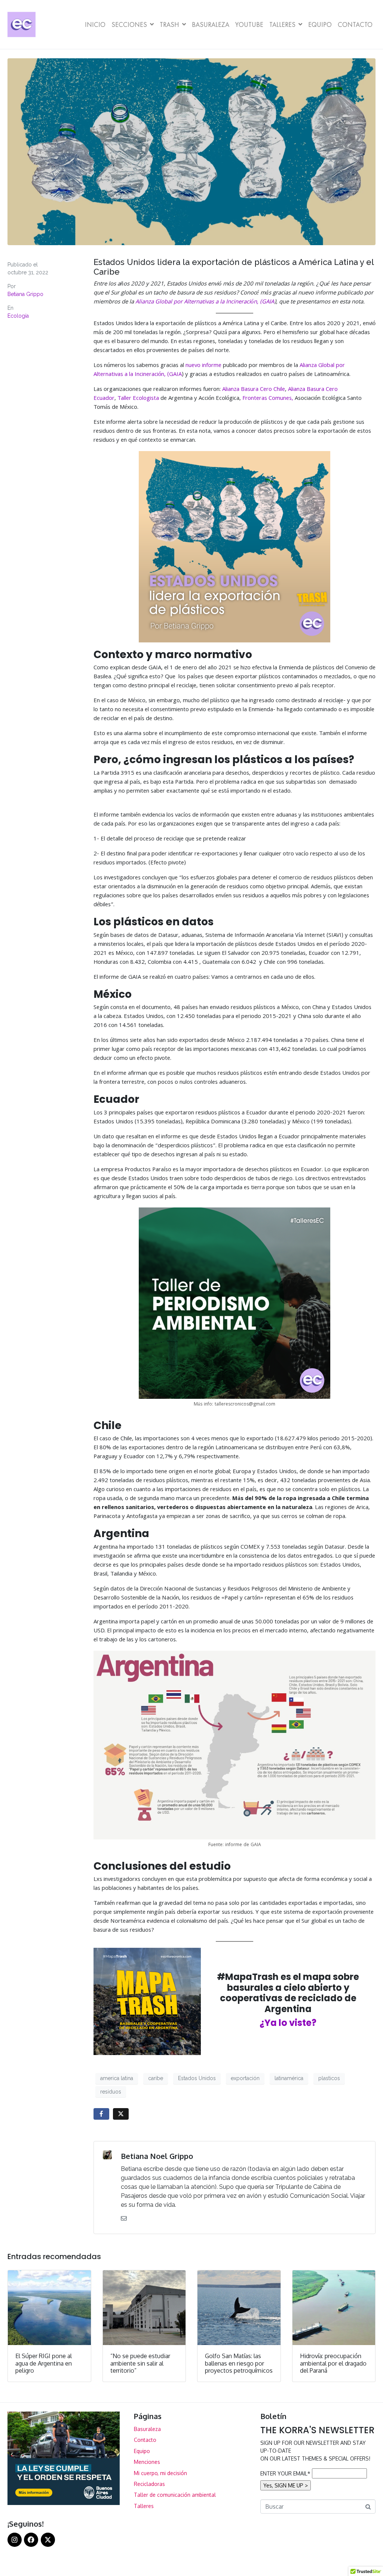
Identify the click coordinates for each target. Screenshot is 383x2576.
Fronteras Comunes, (268, 399)
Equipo (320, 24)
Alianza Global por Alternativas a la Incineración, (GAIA (205, 302)
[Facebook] (31, 2540)
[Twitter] (48, 2540)
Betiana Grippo (25, 294)
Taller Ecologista (138, 399)
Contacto (355, 24)
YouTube (249, 24)
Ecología (18, 316)
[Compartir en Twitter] (121, 2114)
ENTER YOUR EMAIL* (285, 2473)
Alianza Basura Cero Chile (254, 390)
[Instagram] (15, 2540)
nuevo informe (203, 366)
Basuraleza (211, 24)
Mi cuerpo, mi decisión (160, 2473)
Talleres (282, 24)
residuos (111, 2092)
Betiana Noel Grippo (157, 2156)
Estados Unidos (197, 2078)
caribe (156, 2078)
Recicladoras (149, 2484)
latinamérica (289, 2078)
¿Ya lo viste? (288, 2023)
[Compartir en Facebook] (101, 2114)
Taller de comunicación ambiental (175, 2495)
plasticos (329, 2078)
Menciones (147, 2462)
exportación (245, 2078)
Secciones (129, 24)
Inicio (95, 24)
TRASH (169, 24)
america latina (117, 2078)
